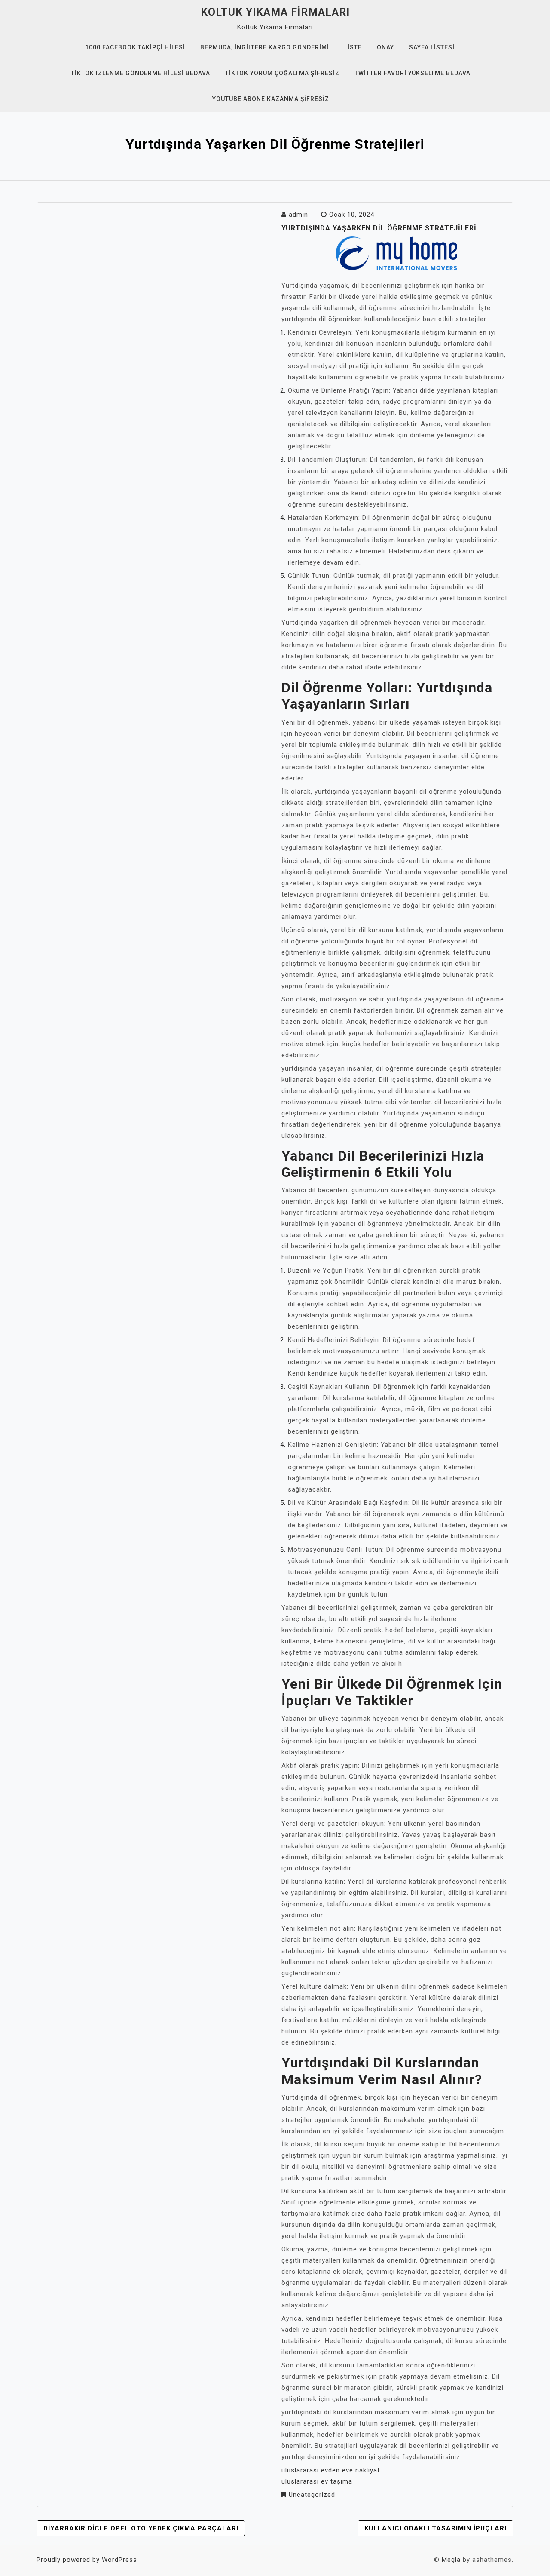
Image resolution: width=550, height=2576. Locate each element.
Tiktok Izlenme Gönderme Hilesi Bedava (141, 73)
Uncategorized (312, 2495)
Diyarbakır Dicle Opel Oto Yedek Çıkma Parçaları (141, 2528)
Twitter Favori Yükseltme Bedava (412, 73)
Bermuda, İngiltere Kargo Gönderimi (265, 47)
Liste (353, 47)
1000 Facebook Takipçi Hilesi (135, 47)
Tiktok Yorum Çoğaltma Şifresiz (282, 73)
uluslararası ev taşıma (317, 2481)
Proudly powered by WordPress (87, 2560)
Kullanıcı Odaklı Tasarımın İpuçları (435, 2528)
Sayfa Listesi (432, 47)
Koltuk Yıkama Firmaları (275, 12)
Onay (385, 47)
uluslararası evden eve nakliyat (331, 2470)
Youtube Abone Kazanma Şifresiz (271, 99)
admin (298, 215)
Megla (451, 2560)
